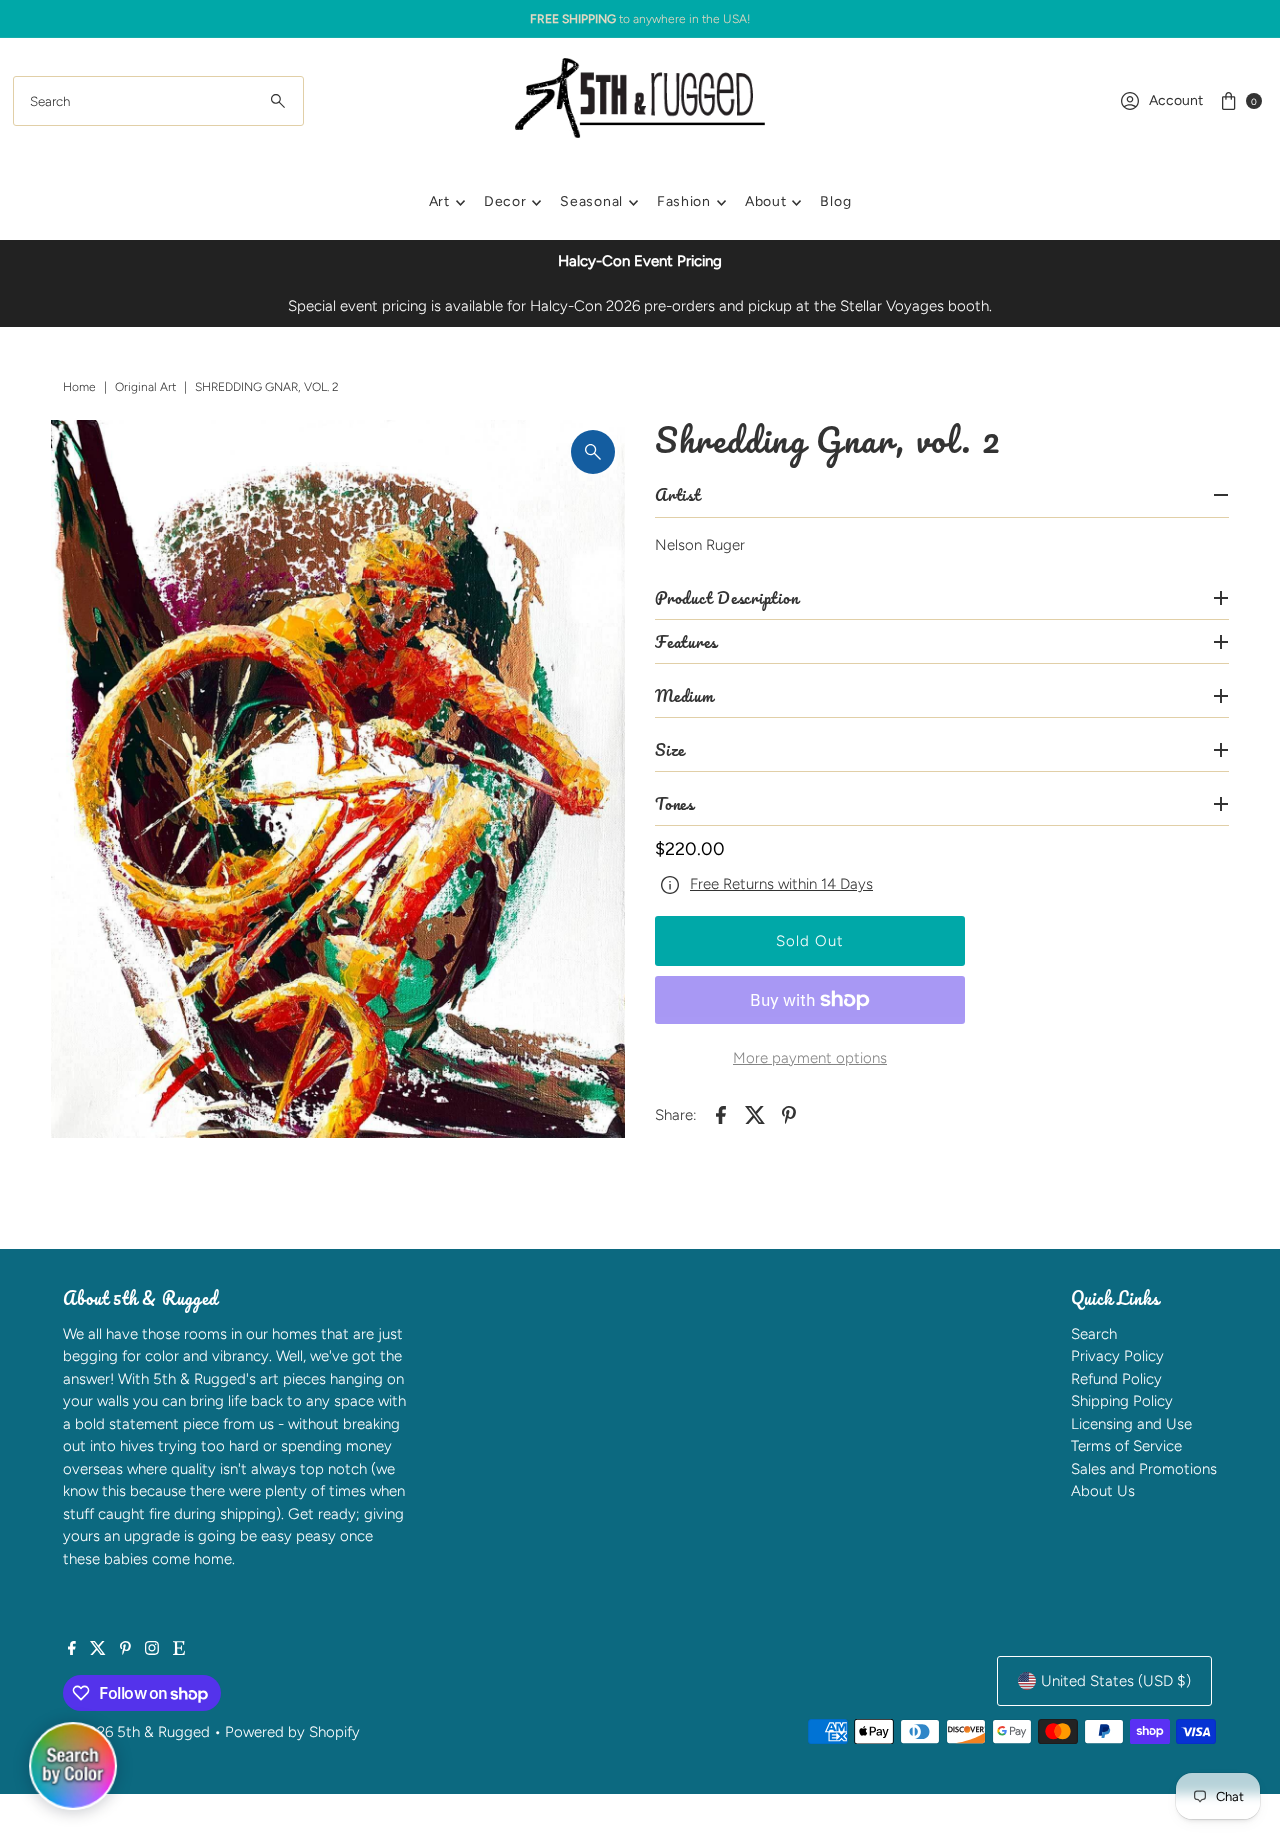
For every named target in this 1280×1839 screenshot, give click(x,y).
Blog (835, 201)
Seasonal (591, 201)
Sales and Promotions (1144, 1469)
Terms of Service (1126, 1446)
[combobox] (158, 101)
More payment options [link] (810, 1058)
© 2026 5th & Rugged (136, 1732)
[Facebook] (72, 1650)
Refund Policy (1116, 1379)
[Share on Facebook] (721, 1114)
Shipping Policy (1122, 1401)
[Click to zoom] (593, 452)
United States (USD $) (1116, 1681)
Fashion (684, 201)
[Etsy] (179, 1650)
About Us (1103, 1491)
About (766, 201)
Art (439, 201)
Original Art (145, 387)
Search (1094, 1334)
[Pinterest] (125, 1650)
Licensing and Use (1131, 1424)
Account (1176, 100)
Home (79, 387)
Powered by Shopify (292, 1732)
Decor (505, 201)
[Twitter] (98, 1650)
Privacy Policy (1117, 1356)
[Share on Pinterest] (789, 1114)
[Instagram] (152, 1650)
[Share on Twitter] (755, 1114)
